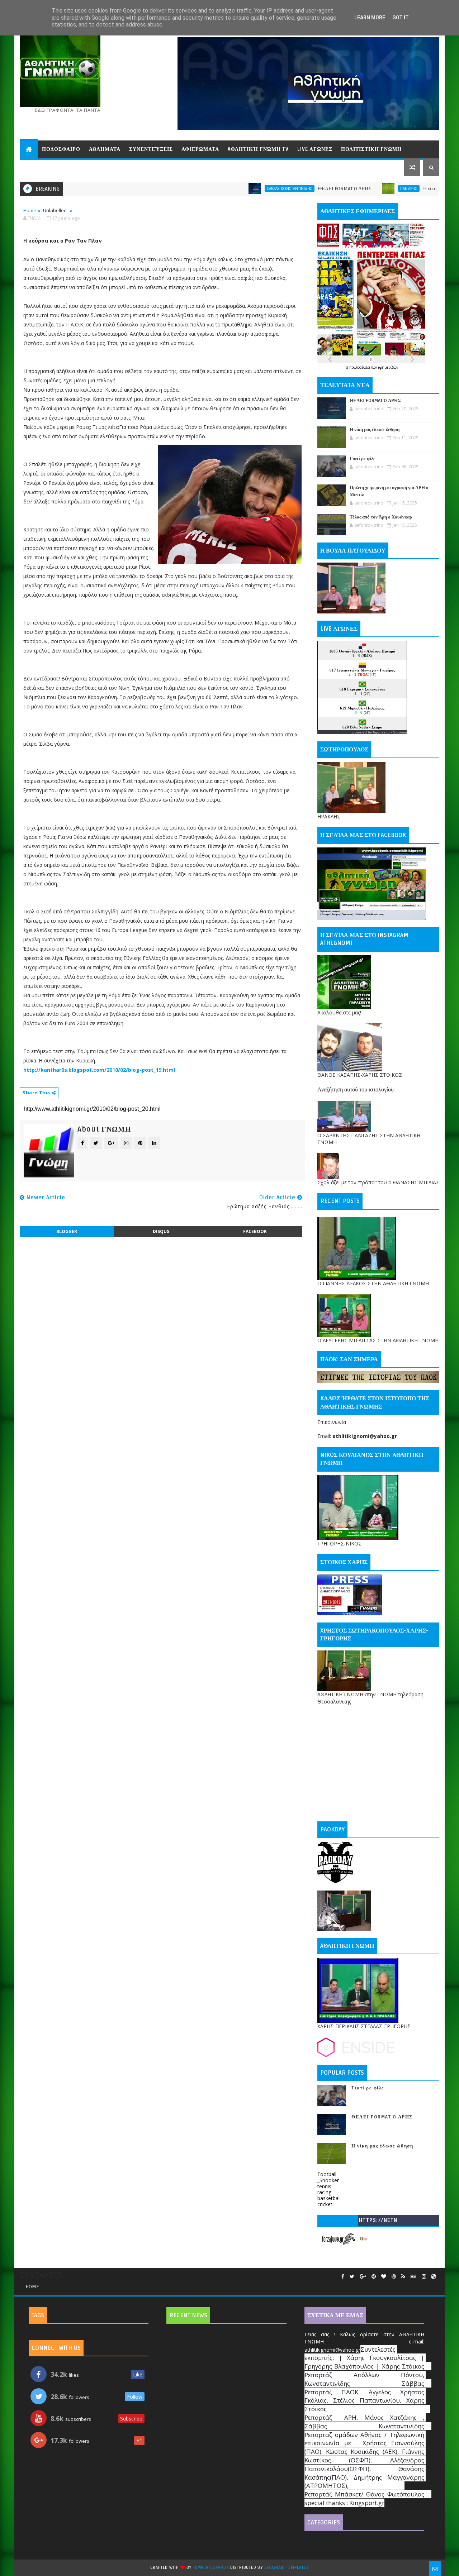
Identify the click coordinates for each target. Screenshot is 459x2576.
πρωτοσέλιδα (360, 367)
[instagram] (424, 2277)
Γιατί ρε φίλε (363, 459)
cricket (325, 2204)
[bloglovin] (384, 2277)
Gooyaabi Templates (287, 2568)
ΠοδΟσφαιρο (61, 149)
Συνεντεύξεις (151, 149)
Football (327, 2174)
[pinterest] (374, 2277)
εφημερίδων (388, 367)
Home (30, 210)
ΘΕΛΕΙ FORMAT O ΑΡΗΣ (280, 189)
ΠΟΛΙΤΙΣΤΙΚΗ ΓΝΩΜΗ (371, 149)
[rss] (403, 2277)
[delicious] (434, 2277)
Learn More (370, 18)
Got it (401, 18)
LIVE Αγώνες (315, 149)
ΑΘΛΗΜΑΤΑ (105, 149)
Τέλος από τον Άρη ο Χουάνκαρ (381, 517)
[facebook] (343, 2277)
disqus (161, 1231)
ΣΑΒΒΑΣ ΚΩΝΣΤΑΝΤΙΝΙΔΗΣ (225, 188)
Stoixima (400, 732)
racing (324, 2192)
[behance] (413, 2277)
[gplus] (363, 2277)
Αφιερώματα (200, 149)
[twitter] (352, 2277)
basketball (329, 2198)
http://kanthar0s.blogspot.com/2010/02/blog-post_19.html (99, 1070)
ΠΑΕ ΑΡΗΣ (345, 188)
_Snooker (328, 2180)
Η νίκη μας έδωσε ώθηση (384, 189)
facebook (255, 1231)
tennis (324, 2186)
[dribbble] (394, 2277)
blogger (67, 1231)
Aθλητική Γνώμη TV (258, 149)
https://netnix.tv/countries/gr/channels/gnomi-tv (378, 2222)
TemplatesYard (209, 2568)
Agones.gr (381, 732)
